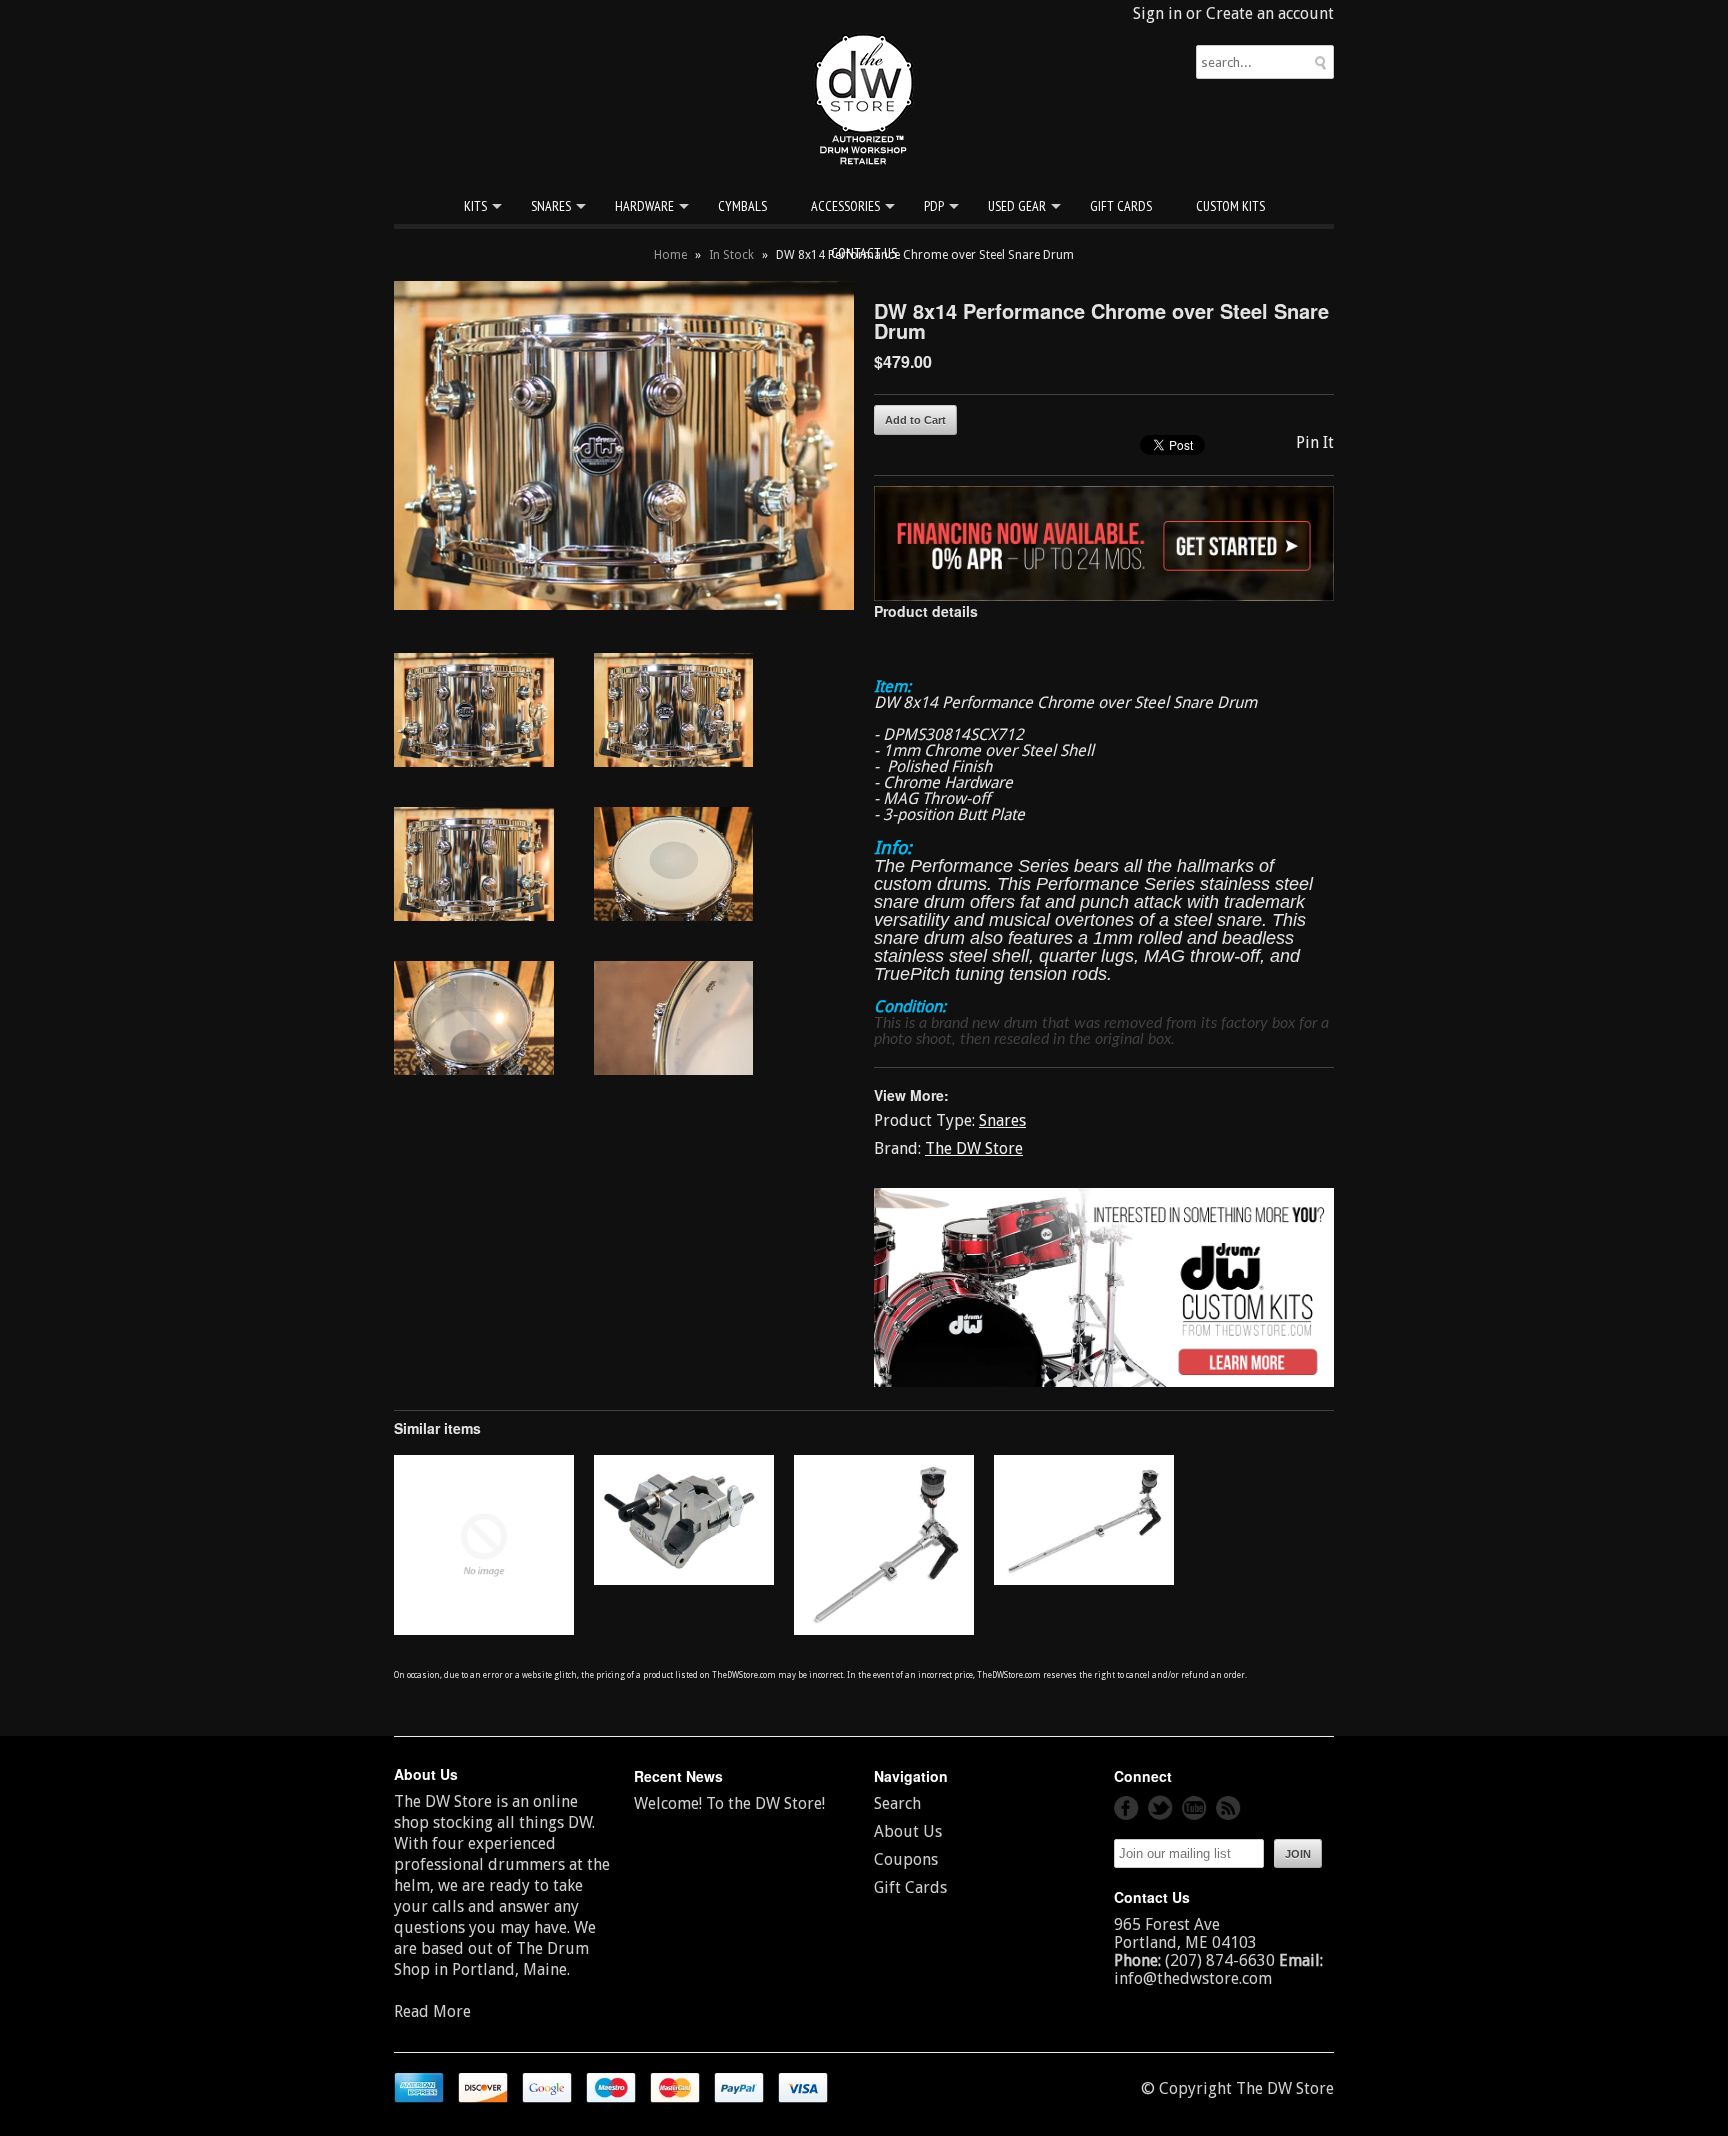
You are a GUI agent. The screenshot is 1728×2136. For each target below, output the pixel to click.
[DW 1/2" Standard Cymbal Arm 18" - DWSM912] (1084, 1579)
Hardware (644, 206)
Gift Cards (1121, 206)
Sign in (1157, 13)
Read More (432, 2011)
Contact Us (864, 253)
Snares (551, 206)
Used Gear (1017, 206)
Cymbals (742, 206)
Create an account (1270, 13)
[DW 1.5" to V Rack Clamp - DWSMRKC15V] (684, 1579)
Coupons (906, 1859)
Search (897, 1803)
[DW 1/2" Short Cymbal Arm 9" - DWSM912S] (884, 1629)
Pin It (1315, 442)
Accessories (845, 206)
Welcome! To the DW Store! (729, 1803)
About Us (908, 1831)
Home (670, 255)
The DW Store (974, 1148)
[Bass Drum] (484, 1629)
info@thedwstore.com (1193, 1978)
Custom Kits (1230, 206)
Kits (475, 206)
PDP (934, 206)
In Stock (731, 255)
